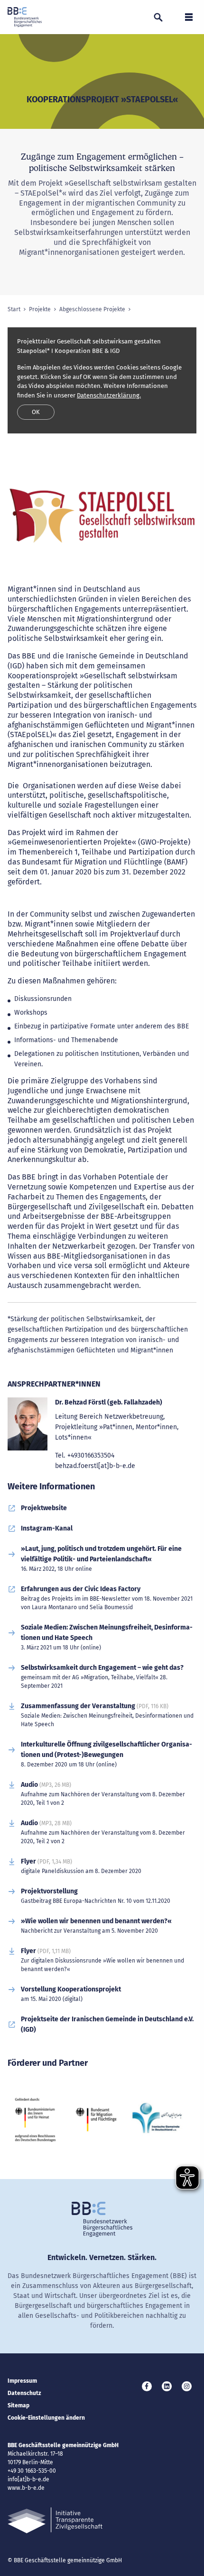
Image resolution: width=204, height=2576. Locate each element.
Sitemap (19, 2405)
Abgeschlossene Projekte (92, 309)
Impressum (22, 2381)
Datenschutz (24, 2393)
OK (36, 412)
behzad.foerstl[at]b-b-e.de (95, 1466)
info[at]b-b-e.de (28, 2479)
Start (14, 309)
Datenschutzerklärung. (109, 395)
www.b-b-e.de (26, 2488)
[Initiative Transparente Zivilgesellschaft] (55, 2520)
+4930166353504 (91, 1455)
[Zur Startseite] (25, 17)
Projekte (40, 309)
